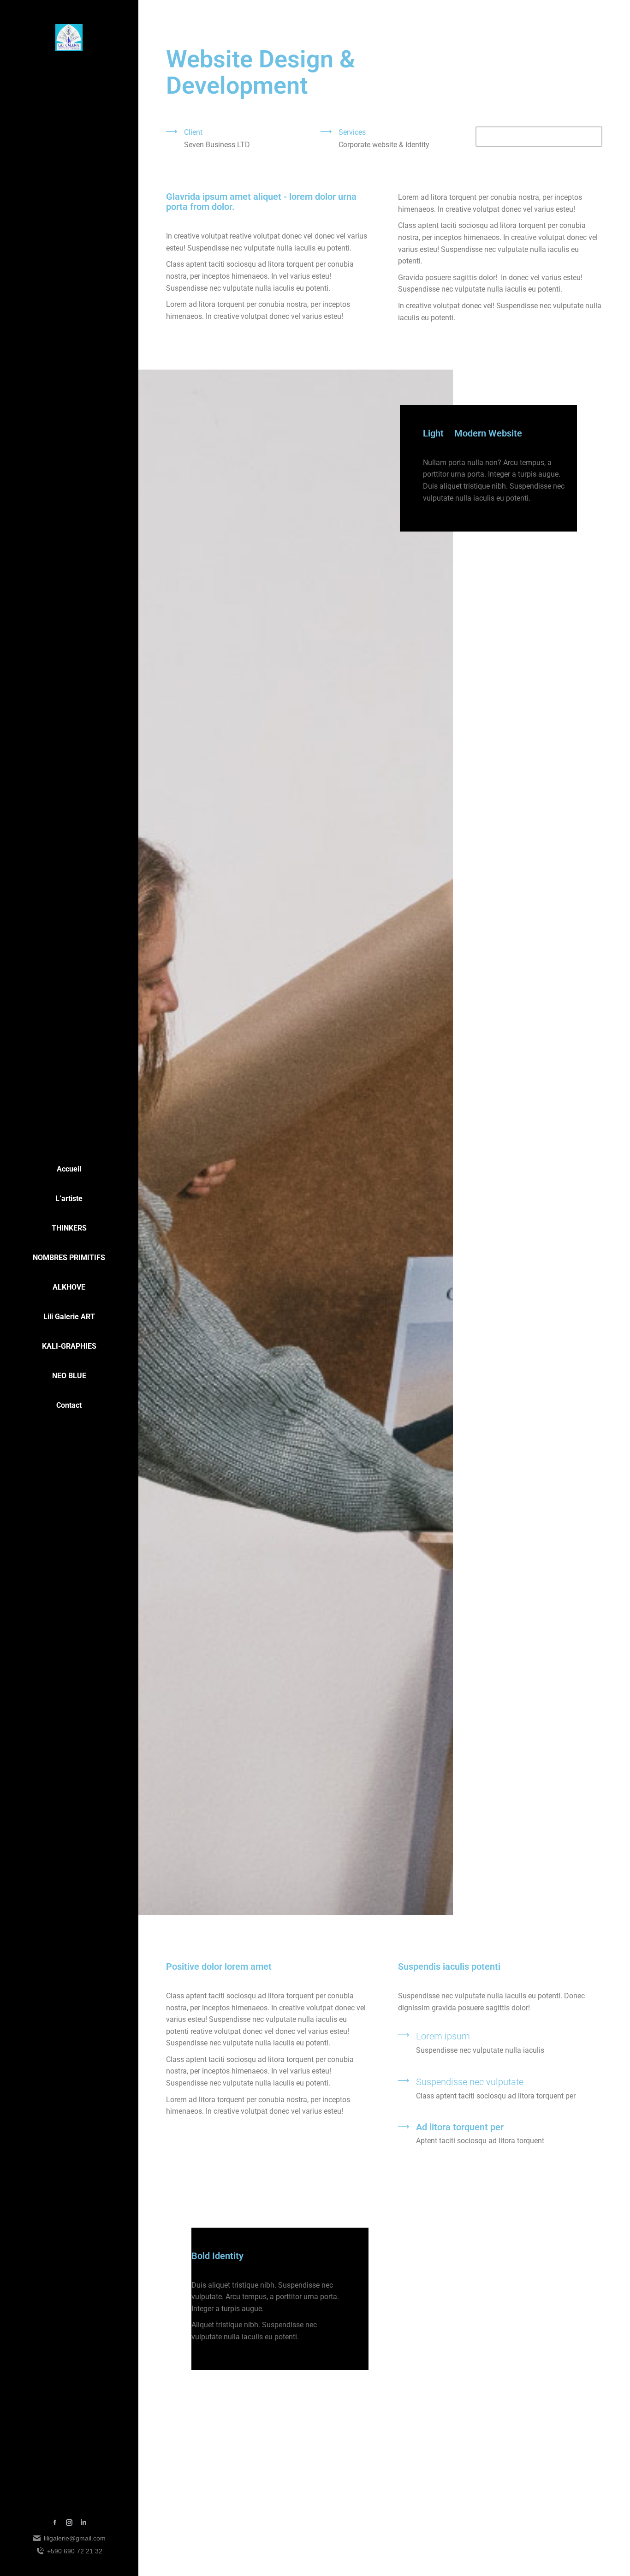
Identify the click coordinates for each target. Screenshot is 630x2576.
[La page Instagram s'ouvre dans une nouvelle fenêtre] (69, 2522)
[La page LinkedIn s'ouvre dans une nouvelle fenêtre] (83, 2522)
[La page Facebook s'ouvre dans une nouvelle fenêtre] (55, 2522)
